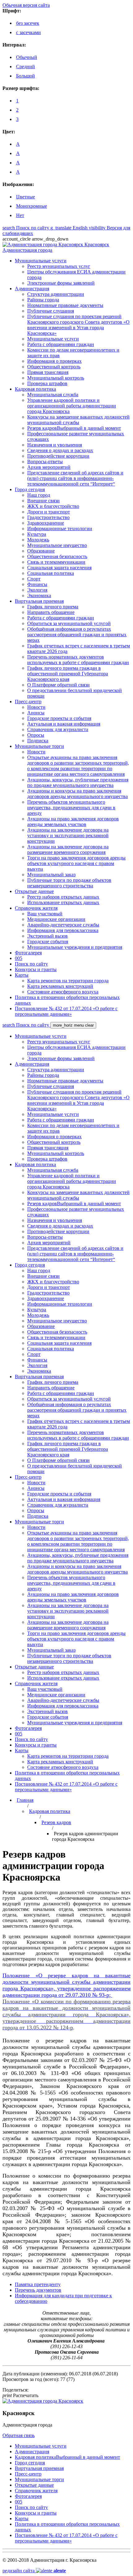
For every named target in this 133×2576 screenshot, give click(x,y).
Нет (20, 215)
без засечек (28, 23)
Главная (25, 1800)
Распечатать (20, 2395)
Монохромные (32, 206)
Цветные (26, 197)
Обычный (27, 57)
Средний (26, 67)
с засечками (28, 32)
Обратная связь (19, 2435)
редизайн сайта (34, 2571)
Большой (26, 76)
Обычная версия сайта (26, 5)
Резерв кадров (56, 1822)
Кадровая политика (50, 1811)
